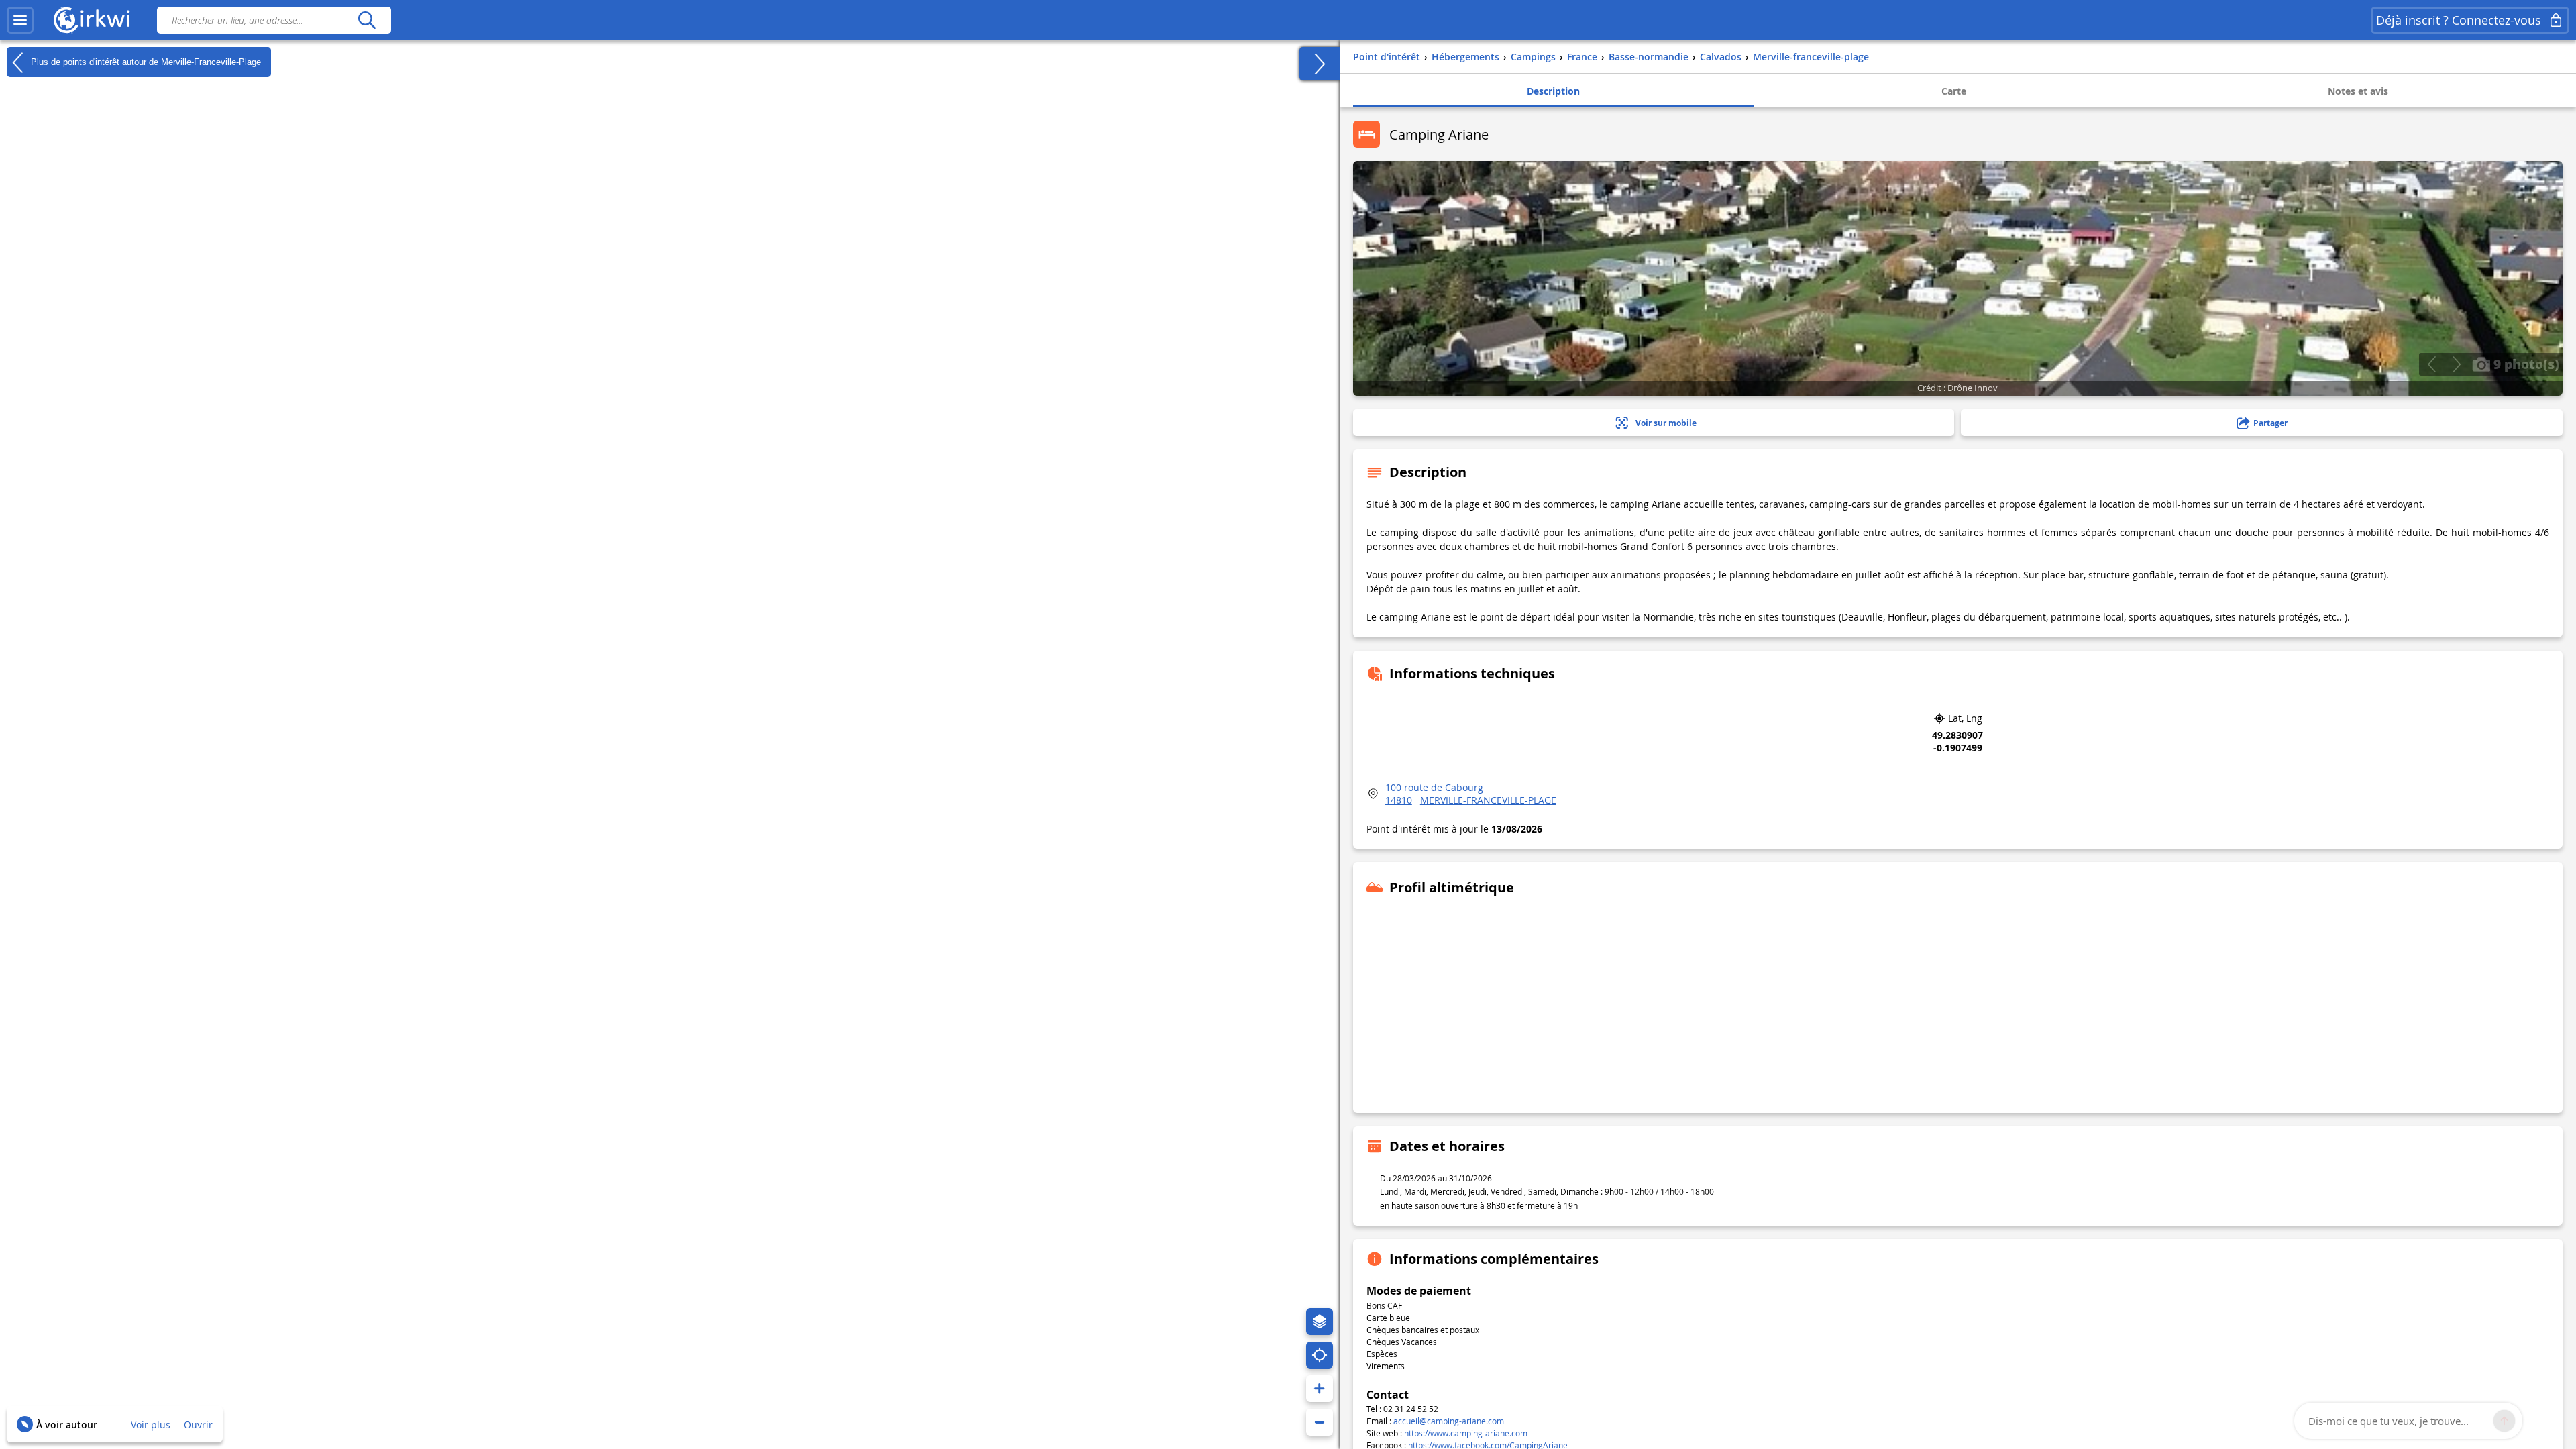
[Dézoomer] (1320, 1422)
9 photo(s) (2525, 364)
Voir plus (151, 1425)
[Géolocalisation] (1320, 1355)
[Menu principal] (20, 20)
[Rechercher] (367, 20)
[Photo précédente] (2431, 364)
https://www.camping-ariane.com (1466, 1433)
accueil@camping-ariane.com (1449, 1421)
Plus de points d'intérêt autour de (145, 61)
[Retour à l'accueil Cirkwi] (92, 20)
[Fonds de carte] (1320, 1322)
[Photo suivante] (2456, 364)
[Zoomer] (1320, 1389)
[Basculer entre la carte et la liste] (1320, 64)
